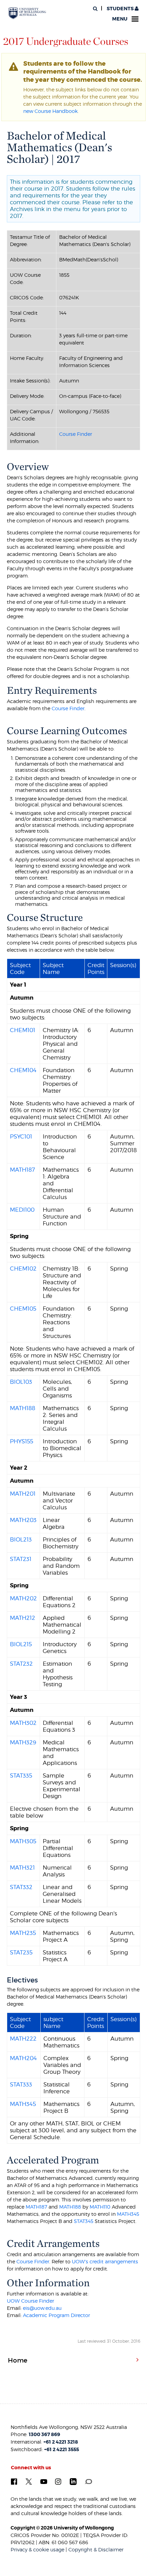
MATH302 (23, 1723)
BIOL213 (21, 1539)
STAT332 (21, 1887)
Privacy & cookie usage (37, 2549)
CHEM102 (23, 1269)
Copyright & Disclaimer (96, 2549)
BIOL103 (21, 1382)
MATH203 (23, 1520)
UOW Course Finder (30, 2301)
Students (120, 9)
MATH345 (23, 2104)
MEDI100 (22, 1210)
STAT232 (21, 1664)
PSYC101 (21, 1136)
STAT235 (21, 1952)
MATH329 (23, 1742)
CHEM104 (23, 1070)
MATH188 (23, 1408)
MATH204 (23, 2058)
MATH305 (23, 1841)
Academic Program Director (56, 2315)
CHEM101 (23, 1030)
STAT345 (84, 2221)
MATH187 (22, 1170)
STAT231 (21, 1559)
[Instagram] (58, 2481)
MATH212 (23, 1618)
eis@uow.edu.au (42, 2308)
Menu (120, 19)
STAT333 (21, 2084)
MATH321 (22, 1868)
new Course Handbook (50, 111)
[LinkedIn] (73, 2482)
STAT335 (21, 1775)
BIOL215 (21, 1644)
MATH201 (23, 1494)
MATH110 (100, 2207)
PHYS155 (22, 1441)
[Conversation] (88, 2481)
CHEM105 (23, 1309)
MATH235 (23, 1933)
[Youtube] (44, 2481)
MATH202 (23, 1598)
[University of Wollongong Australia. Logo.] (27, 13)
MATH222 (23, 2039)
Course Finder (76, 434)
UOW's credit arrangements (105, 2261)
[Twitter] (29, 2481)
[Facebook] (14, 2481)
